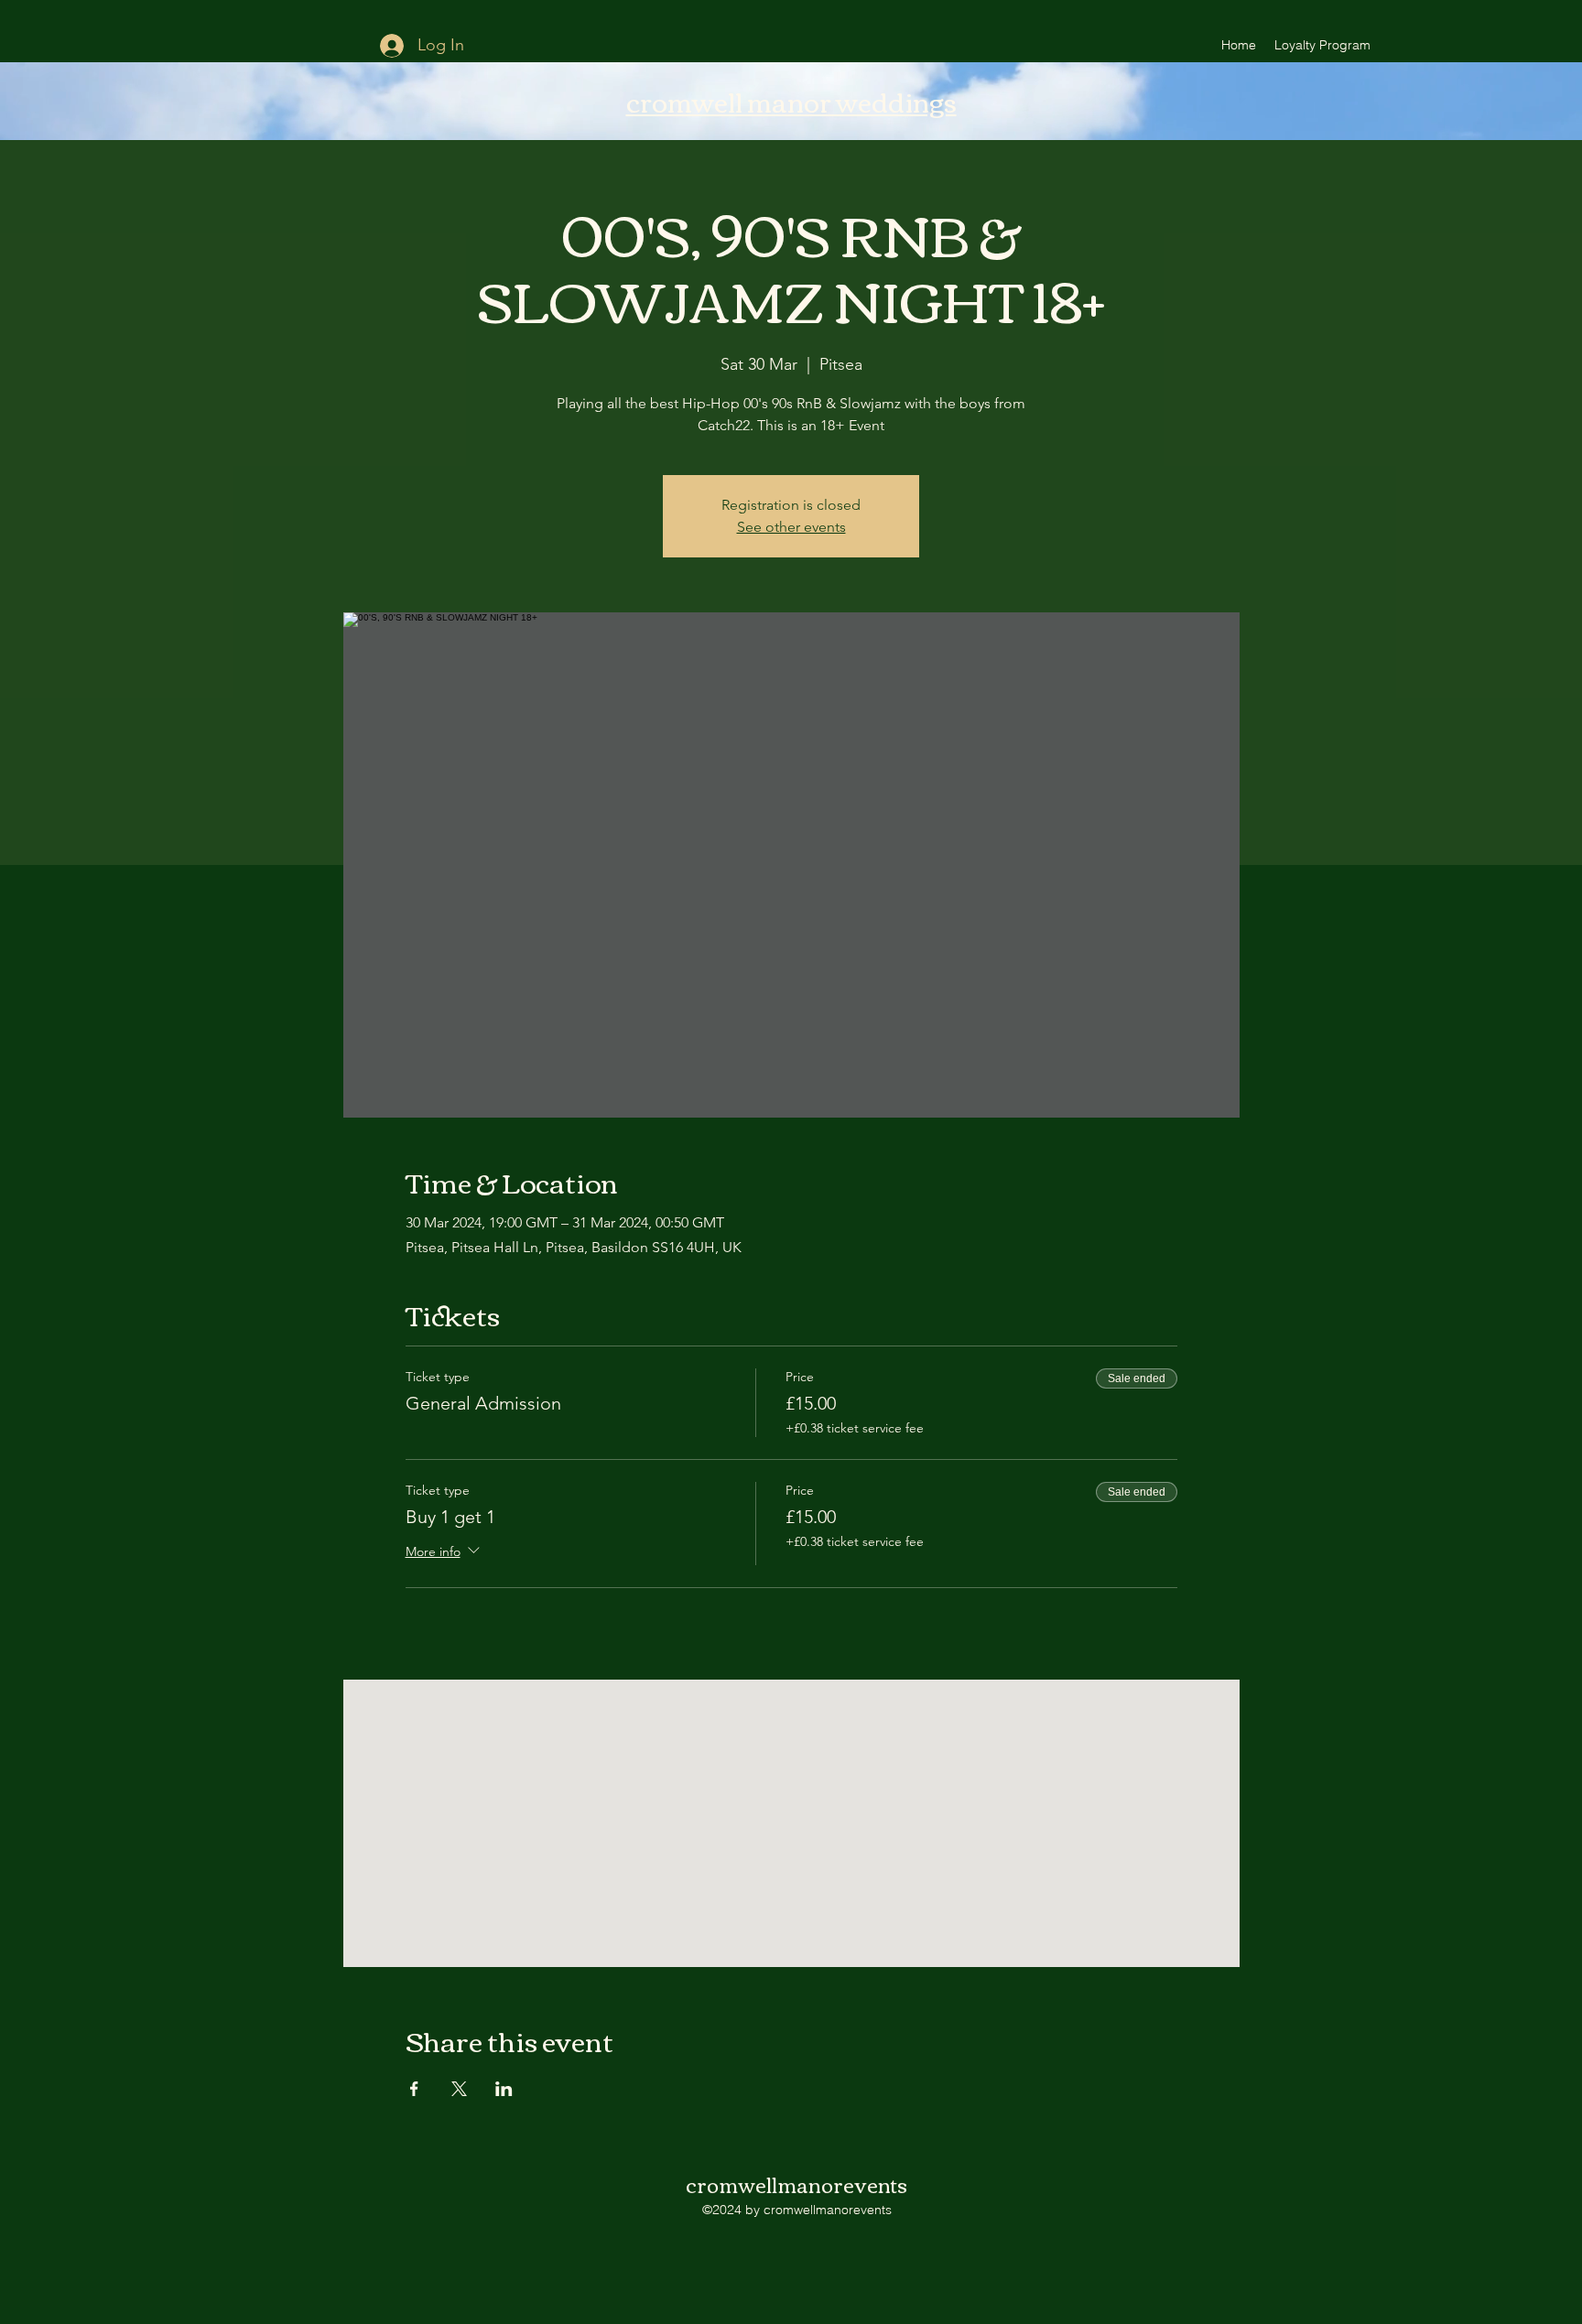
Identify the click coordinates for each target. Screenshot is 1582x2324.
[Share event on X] (459, 2089)
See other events (791, 527)
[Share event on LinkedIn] (504, 2089)
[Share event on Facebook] (414, 2089)
